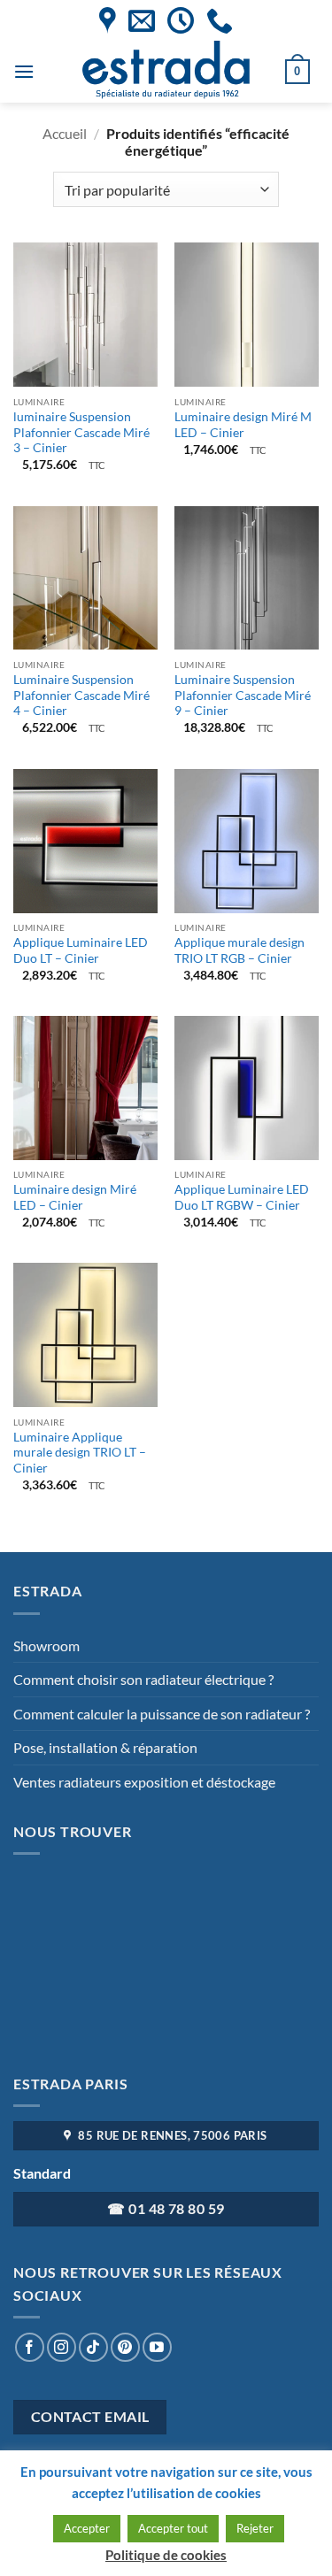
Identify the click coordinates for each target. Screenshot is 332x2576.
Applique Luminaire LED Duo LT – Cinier (81, 950)
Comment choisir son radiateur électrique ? (143, 1679)
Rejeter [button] (255, 2528)
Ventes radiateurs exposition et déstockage (144, 1782)
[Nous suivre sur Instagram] (62, 2347)
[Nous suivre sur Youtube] (157, 2347)
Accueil (65, 133)
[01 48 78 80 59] (220, 20)
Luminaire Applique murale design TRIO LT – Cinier (80, 1453)
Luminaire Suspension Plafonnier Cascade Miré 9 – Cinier (243, 695)
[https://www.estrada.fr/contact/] (142, 20)
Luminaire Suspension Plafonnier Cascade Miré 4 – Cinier (81, 695)
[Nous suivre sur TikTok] (93, 2347)
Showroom (46, 1646)
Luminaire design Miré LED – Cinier (75, 1197)
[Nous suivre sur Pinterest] (125, 2347)
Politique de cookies (166, 2555)
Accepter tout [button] (173, 2528)
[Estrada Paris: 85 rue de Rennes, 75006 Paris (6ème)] (108, 20)
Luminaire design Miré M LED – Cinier (243, 425)
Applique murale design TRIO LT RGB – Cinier (239, 950)
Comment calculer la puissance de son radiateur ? (162, 1714)
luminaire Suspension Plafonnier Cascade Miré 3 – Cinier (81, 432)
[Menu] (24, 71)
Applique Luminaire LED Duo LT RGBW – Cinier (242, 1197)
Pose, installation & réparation (105, 1747)
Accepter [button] (87, 2528)
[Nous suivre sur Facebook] (30, 2347)
